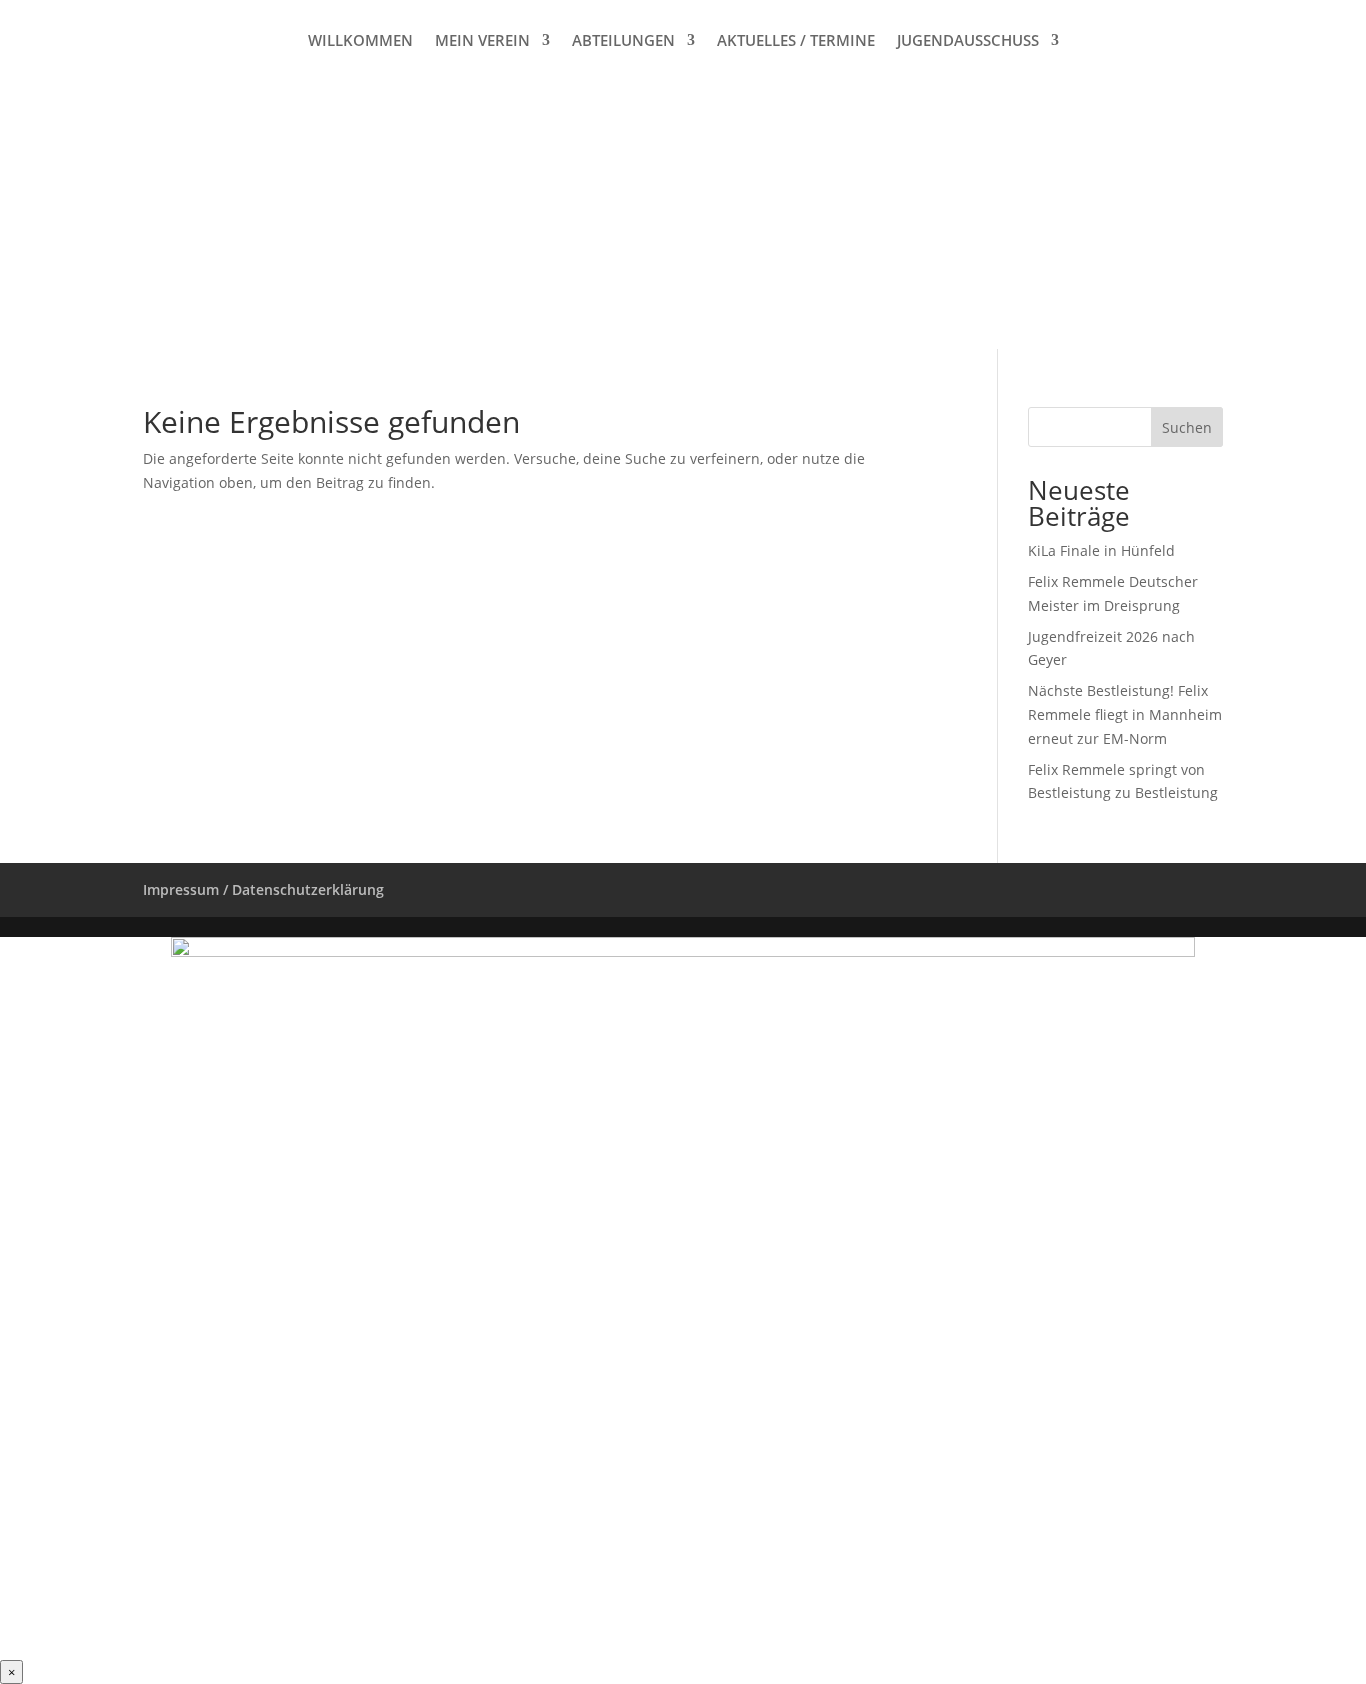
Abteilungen (623, 41)
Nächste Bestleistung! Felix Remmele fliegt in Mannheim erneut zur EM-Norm (1125, 714)
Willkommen (360, 41)
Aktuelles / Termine (796, 41)
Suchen (1187, 427)
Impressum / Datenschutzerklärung (263, 889)
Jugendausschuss (968, 41)
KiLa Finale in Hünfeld (1101, 550)
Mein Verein (482, 41)
